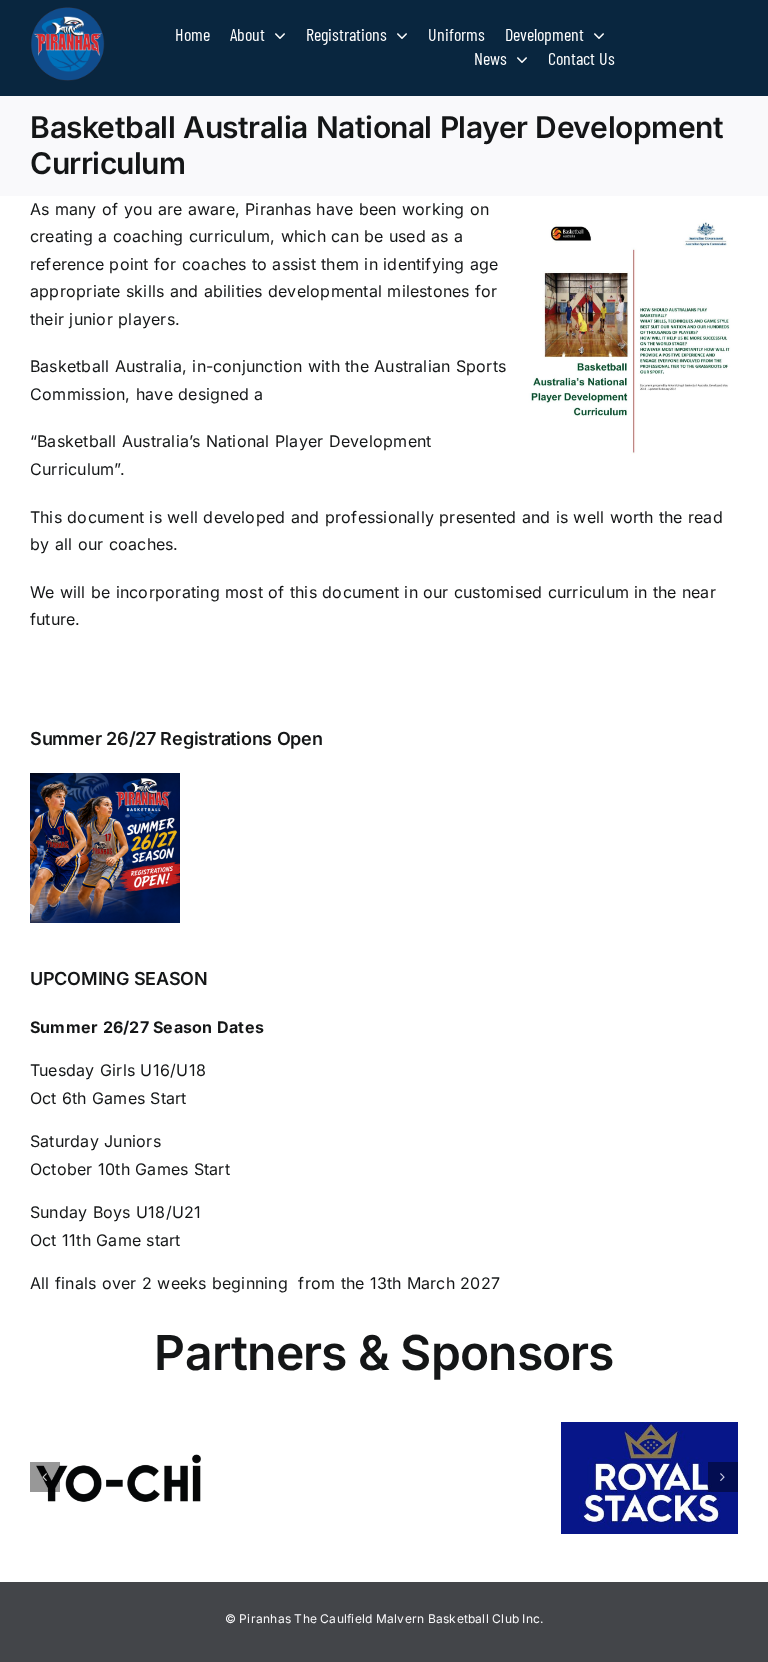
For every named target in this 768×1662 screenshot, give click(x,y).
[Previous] (45, 1477)
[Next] (723, 1477)
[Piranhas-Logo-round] (67, 15)
